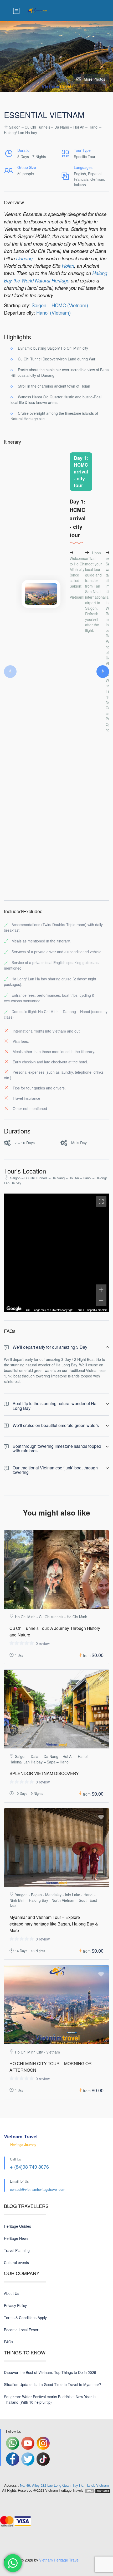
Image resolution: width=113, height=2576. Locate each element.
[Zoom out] (101, 1301)
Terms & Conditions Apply (25, 2318)
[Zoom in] (101, 1290)
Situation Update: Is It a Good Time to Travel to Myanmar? (53, 2384)
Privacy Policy (15, 2305)
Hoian (68, 266)
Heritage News (16, 2238)
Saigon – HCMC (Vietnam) (60, 305)
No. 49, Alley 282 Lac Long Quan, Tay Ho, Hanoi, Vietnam (64, 2485)
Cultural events (16, 2262)
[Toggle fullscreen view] (101, 1201)
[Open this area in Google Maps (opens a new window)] (14, 1309)
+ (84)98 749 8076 (29, 2167)
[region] (56, 1253)
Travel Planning (17, 2250)
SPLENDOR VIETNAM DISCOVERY (44, 1773)
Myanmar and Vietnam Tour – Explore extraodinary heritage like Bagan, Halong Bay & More (54, 1924)
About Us (12, 2293)
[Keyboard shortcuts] (28, 1310)
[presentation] (10, 672)
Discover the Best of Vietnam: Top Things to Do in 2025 (50, 2372)
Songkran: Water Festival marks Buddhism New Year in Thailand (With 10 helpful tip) (50, 2399)
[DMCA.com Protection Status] (98, 2490)
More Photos (94, 79)
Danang (24, 258)
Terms (80, 1310)
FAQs (9, 2342)
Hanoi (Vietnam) (53, 312)
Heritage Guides (17, 2226)
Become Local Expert (22, 2330)
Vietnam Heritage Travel (59, 2560)
